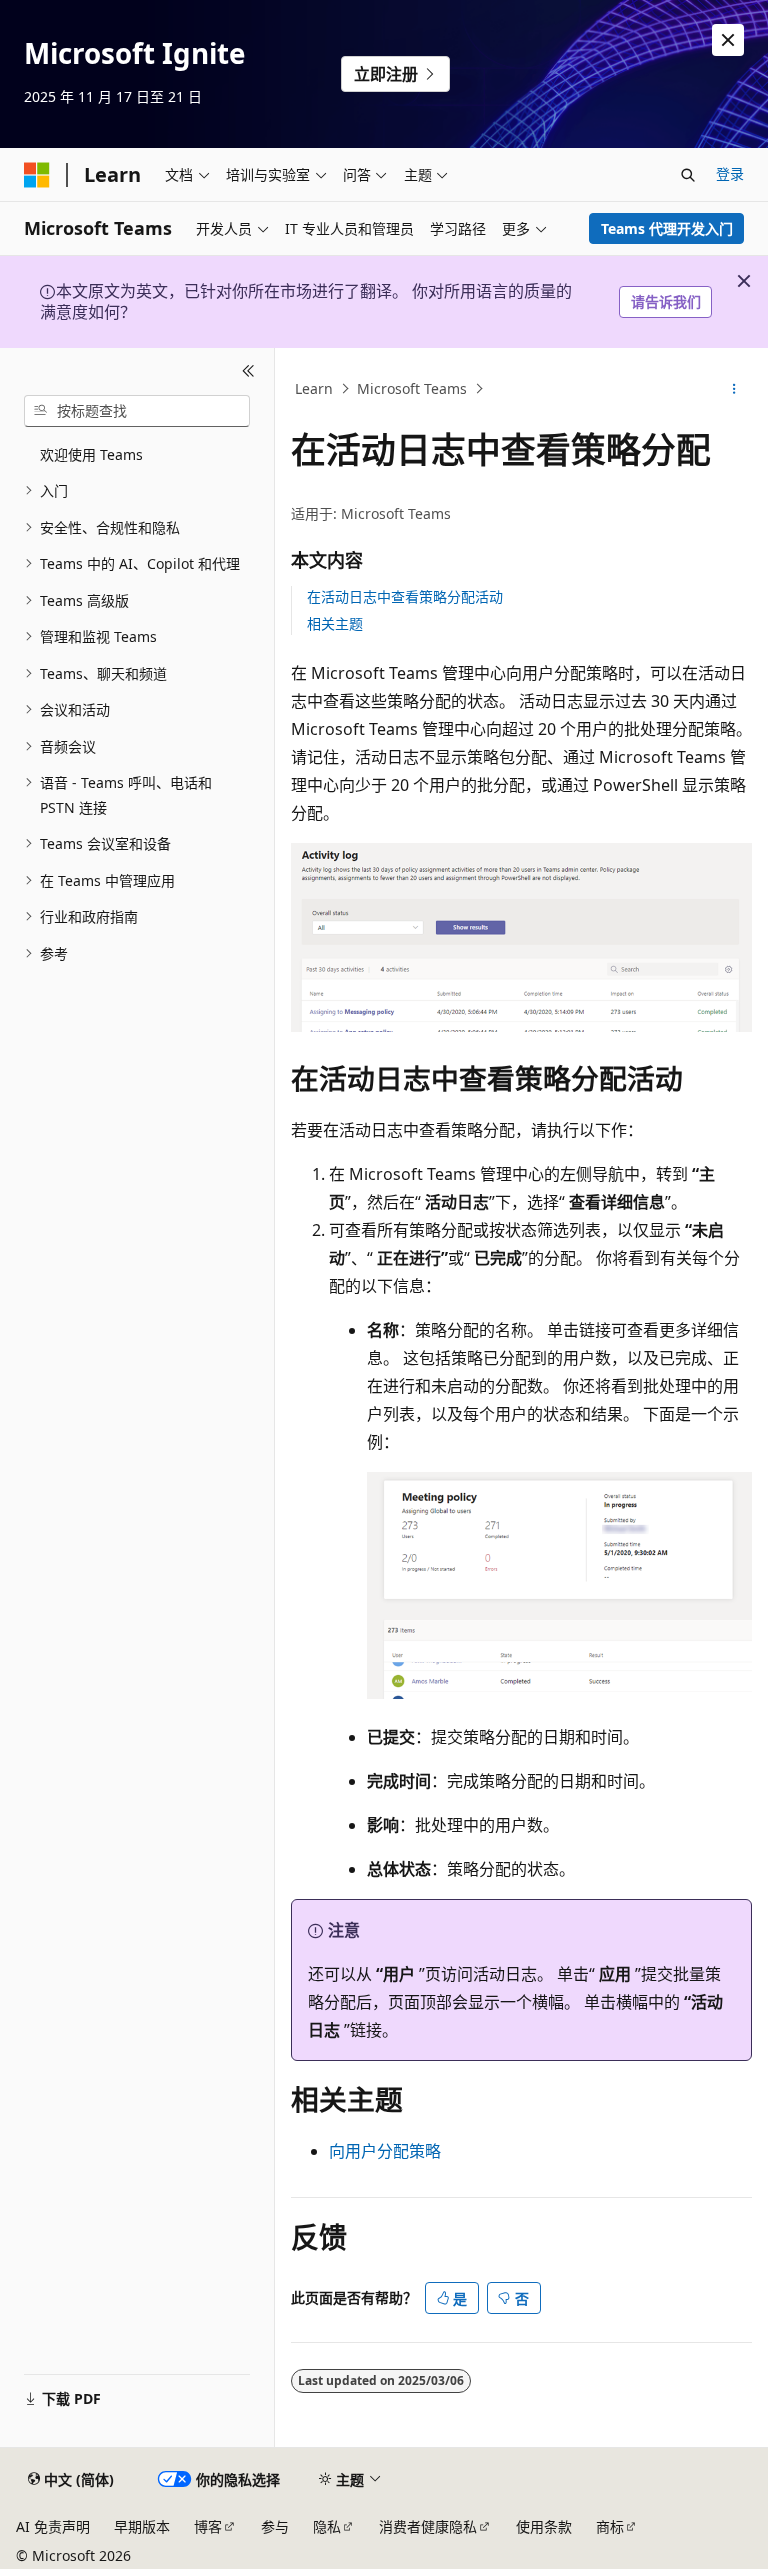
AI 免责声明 (53, 2526)
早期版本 (142, 2526)
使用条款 (544, 2526)
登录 (730, 173)
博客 (208, 2526)
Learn (314, 388)
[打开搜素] (688, 175)
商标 (610, 2526)
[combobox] (137, 411)
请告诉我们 (666, 301)
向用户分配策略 (385, 2151)
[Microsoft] (37, 175)
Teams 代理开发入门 (667, 228)
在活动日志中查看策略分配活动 (405, 596)
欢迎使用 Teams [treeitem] (91, 454)
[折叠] (248, 372)
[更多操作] (734, 389)
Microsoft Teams (412, 388)
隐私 (327, 2526)
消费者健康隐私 (428, 2526)
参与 (275, 2526)
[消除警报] (728, 40)
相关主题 (335, 623)
